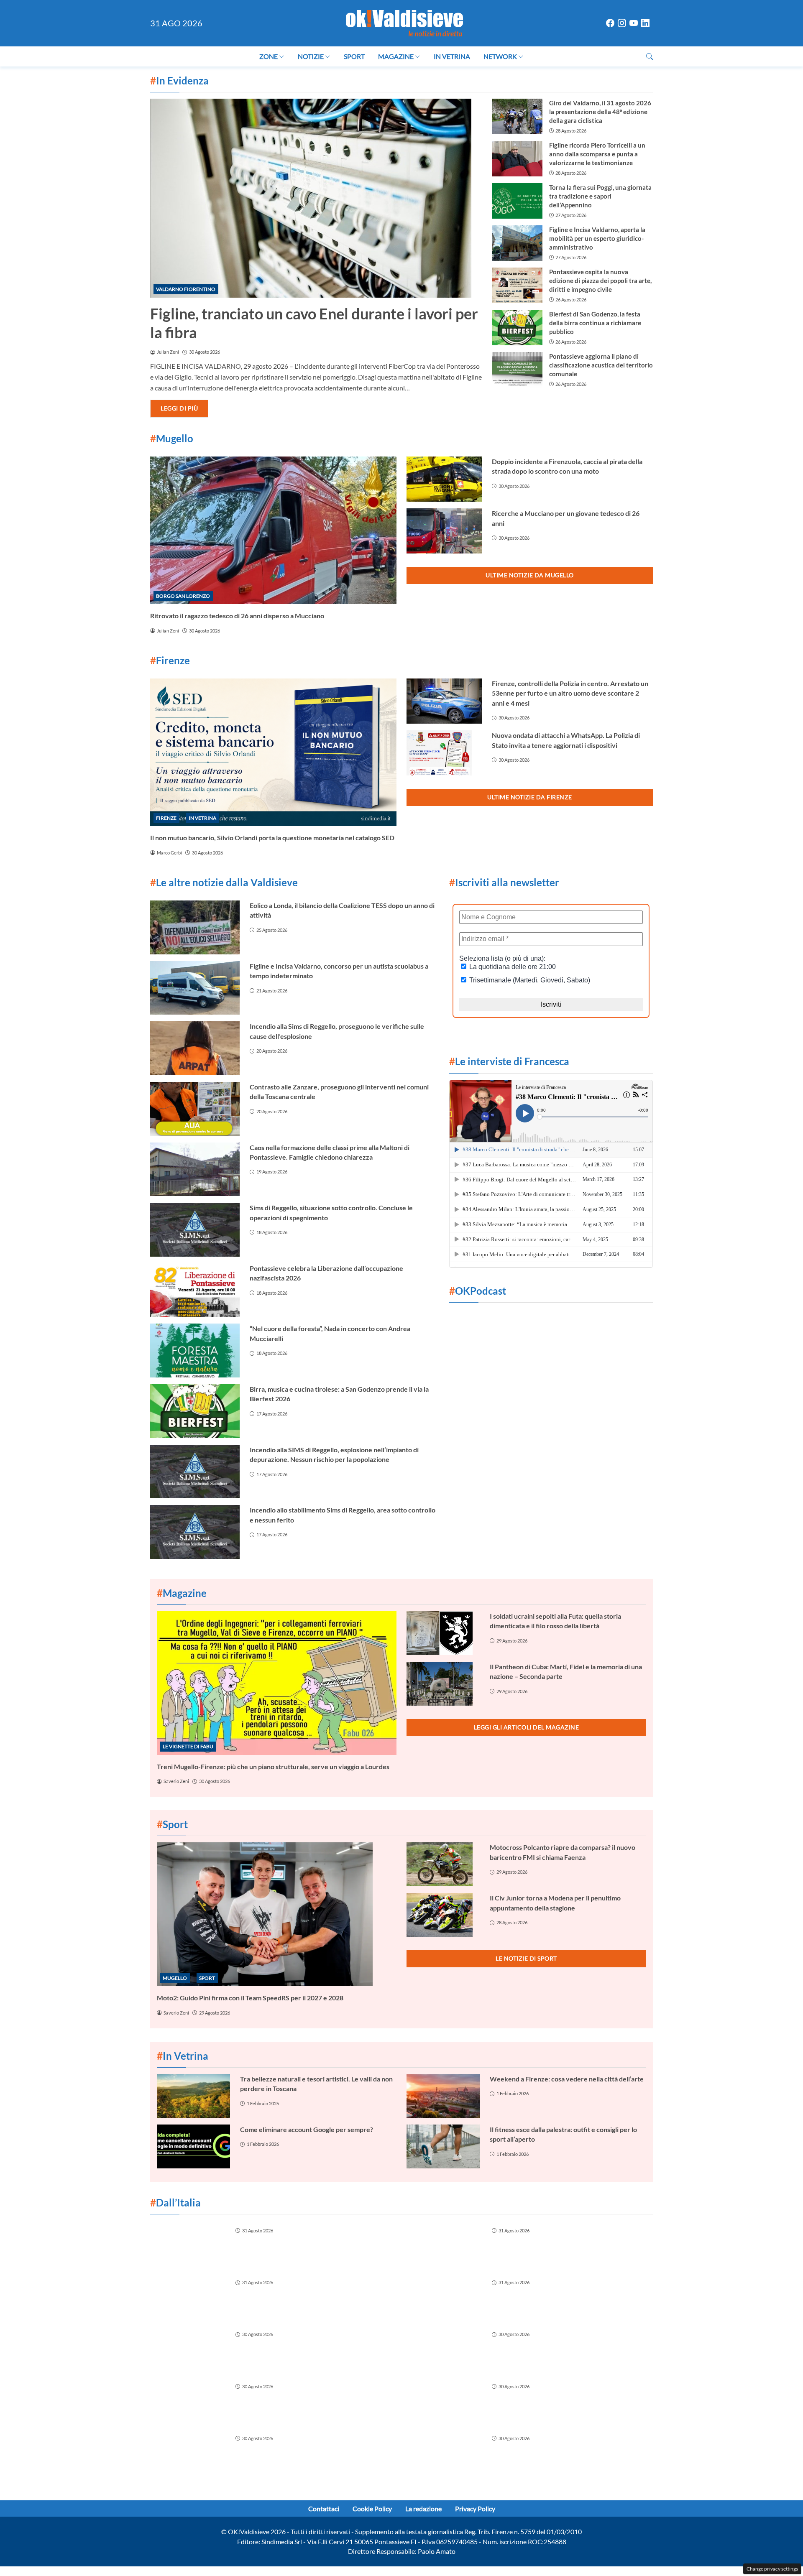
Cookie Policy (372, 2508)
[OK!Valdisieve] (404, 22)
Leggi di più (179, 408)
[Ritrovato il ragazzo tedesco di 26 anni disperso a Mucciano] (273, 530)
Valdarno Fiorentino (186, 289)
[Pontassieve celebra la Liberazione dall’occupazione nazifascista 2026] (195, 1290)
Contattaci (324, 2508)
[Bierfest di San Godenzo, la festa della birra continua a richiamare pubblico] (517, 328)
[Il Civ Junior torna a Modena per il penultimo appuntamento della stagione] (443, 1915)
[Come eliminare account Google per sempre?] (193, 2146)
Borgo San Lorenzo (183, 596)
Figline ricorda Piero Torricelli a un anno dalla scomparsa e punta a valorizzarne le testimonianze (597, 154)
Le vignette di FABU (188, 1746)
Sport (354, 56)
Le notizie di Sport (526, 1958)
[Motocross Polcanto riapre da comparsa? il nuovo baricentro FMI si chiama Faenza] (443, 1864)
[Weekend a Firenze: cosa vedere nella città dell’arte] (443, 2096)
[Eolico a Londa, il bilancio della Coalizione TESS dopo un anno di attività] (195, 927)
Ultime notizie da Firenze (530, 797)
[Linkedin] (645, 24)
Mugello (175, 1978)
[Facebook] (610, 24)
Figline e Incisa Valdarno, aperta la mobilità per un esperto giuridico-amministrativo (597, 238)
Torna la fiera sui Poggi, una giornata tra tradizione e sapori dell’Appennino (600, 196)
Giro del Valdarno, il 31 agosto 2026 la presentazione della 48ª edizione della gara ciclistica (600, 112)
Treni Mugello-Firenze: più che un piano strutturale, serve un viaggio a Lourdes (273, 1766)
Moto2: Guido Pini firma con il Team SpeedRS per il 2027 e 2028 (250, 1998)
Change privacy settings (772, 2569)
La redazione (423, 2508)
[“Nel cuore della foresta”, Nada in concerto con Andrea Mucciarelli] (195, 1350)
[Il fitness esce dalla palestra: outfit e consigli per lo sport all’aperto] (443, 2146)
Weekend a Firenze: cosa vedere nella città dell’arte (567, 2079)
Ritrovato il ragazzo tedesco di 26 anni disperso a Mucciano (237, 616)
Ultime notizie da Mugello (530, 575)
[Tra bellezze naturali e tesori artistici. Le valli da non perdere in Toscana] (193, 2096)
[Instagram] (622, 24)
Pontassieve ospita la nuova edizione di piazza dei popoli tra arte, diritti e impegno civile (600, 281)
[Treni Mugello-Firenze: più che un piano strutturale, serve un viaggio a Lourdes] (277, 1683)
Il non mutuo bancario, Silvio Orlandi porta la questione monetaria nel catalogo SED (272, 838)
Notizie (311, 56)
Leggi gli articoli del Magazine (527, 1727)
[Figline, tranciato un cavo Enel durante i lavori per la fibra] (316, 198)
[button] (650, 56)
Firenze (166, 818)
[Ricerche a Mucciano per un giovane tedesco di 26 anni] (444, 531)
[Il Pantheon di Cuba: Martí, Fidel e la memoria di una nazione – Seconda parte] (443, 1684)
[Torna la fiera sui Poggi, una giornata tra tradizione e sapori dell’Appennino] (517, 201)
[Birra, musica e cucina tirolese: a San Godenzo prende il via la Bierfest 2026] (195, 1411)
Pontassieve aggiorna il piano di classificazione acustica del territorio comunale (601, 365)
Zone (269, 56)
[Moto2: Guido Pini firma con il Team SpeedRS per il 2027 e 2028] (277, 1914)
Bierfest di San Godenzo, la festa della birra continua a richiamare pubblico (595, 323)
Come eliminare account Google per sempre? (307, 2129)
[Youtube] (634, 24)
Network (500, 56)
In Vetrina (452, 56)
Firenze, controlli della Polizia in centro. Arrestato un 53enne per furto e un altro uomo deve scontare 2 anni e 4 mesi (570, 693)
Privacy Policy (475, 2508)
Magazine (396, 56)
